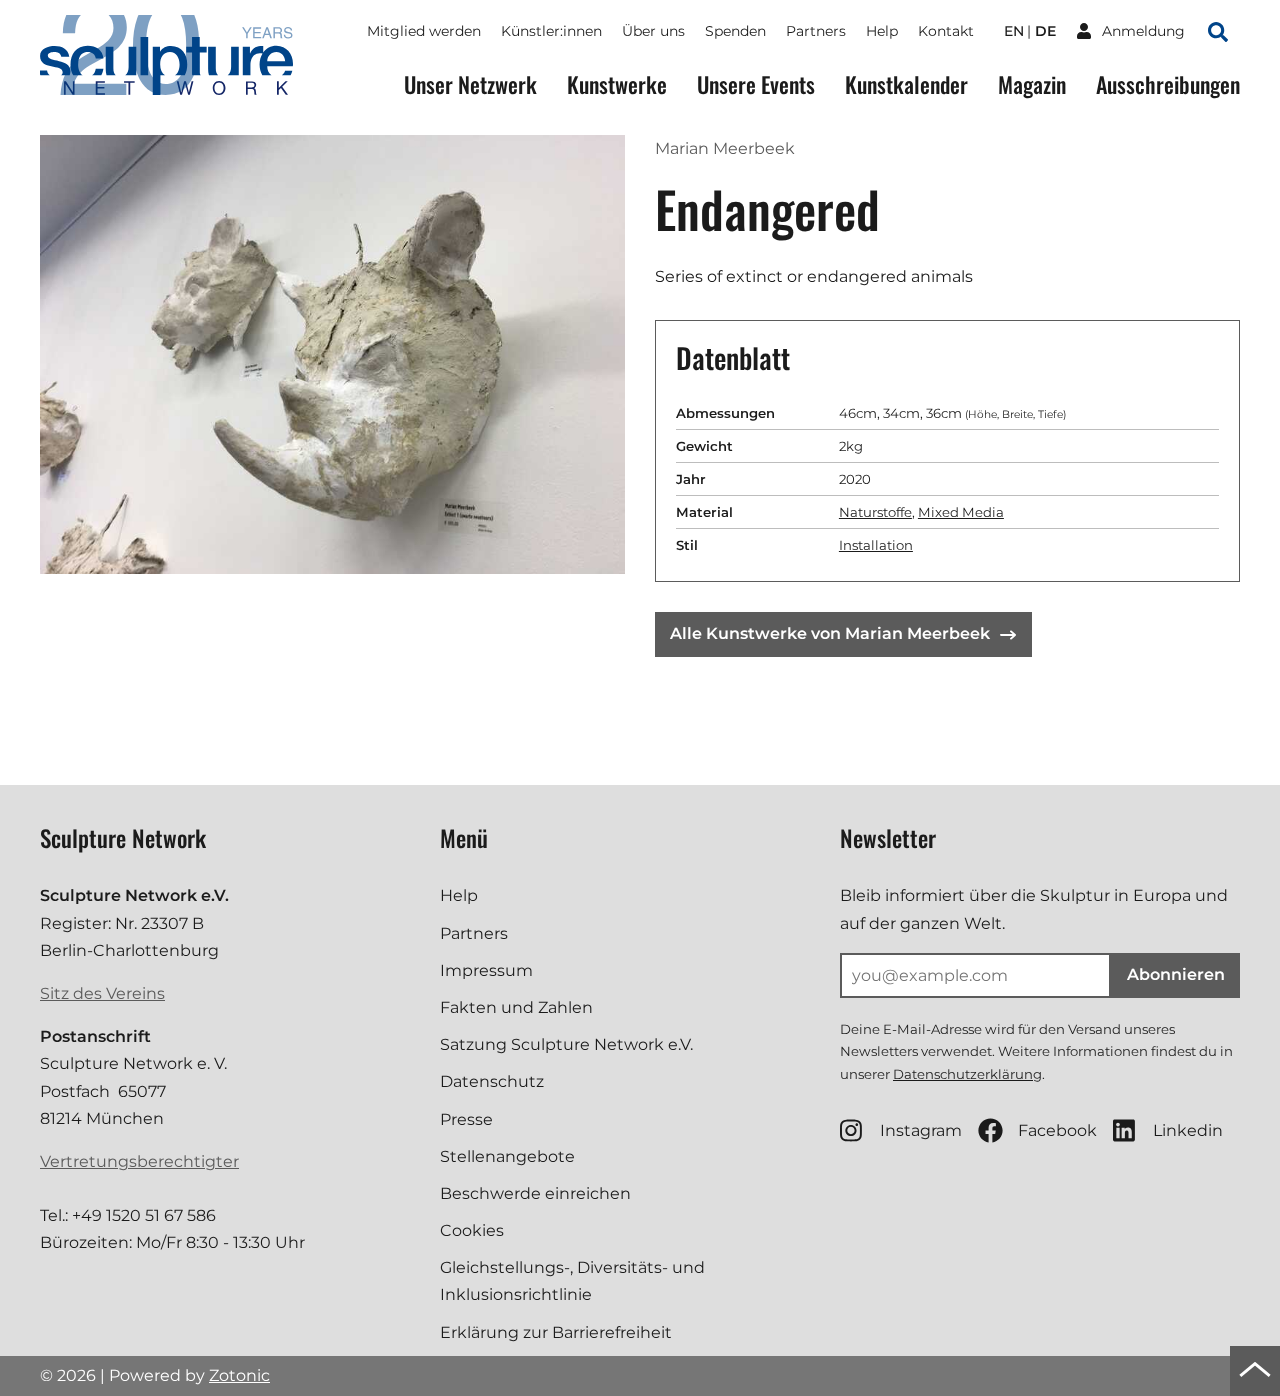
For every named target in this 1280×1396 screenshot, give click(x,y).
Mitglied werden (424, 31)
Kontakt (946, 31)
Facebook (1057, 1130)
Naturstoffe (875, 512)
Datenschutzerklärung (967, 1074)
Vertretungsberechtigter (139, 1161)
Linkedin (1188, 1130)
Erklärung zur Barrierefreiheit (556, 1332)
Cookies (472, 1230)
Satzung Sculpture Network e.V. (566, 1044)
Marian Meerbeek (725, 148)
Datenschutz (492, 1081)
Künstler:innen (551, 31)
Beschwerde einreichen (535, 1193)
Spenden (735, 31)
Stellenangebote (507, 1156)
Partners (816, 31)
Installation (876, 545)
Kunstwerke (617, 84)
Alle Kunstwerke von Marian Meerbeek (830, 633)
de (1045, 31)
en (1014, 31)
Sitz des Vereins (102, 993)
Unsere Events (756, 84)
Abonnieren (1176, 974)
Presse (466, 1119)
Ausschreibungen (1168, 84)
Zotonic (239, 1375)
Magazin (1032, 84)
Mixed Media (961, 512)
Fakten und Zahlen (516, 1007)
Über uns (653, 31)
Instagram (921, 1130)
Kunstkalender (906, 84)
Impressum (486, 970)
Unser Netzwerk (470, 84)
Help (882, 31)
